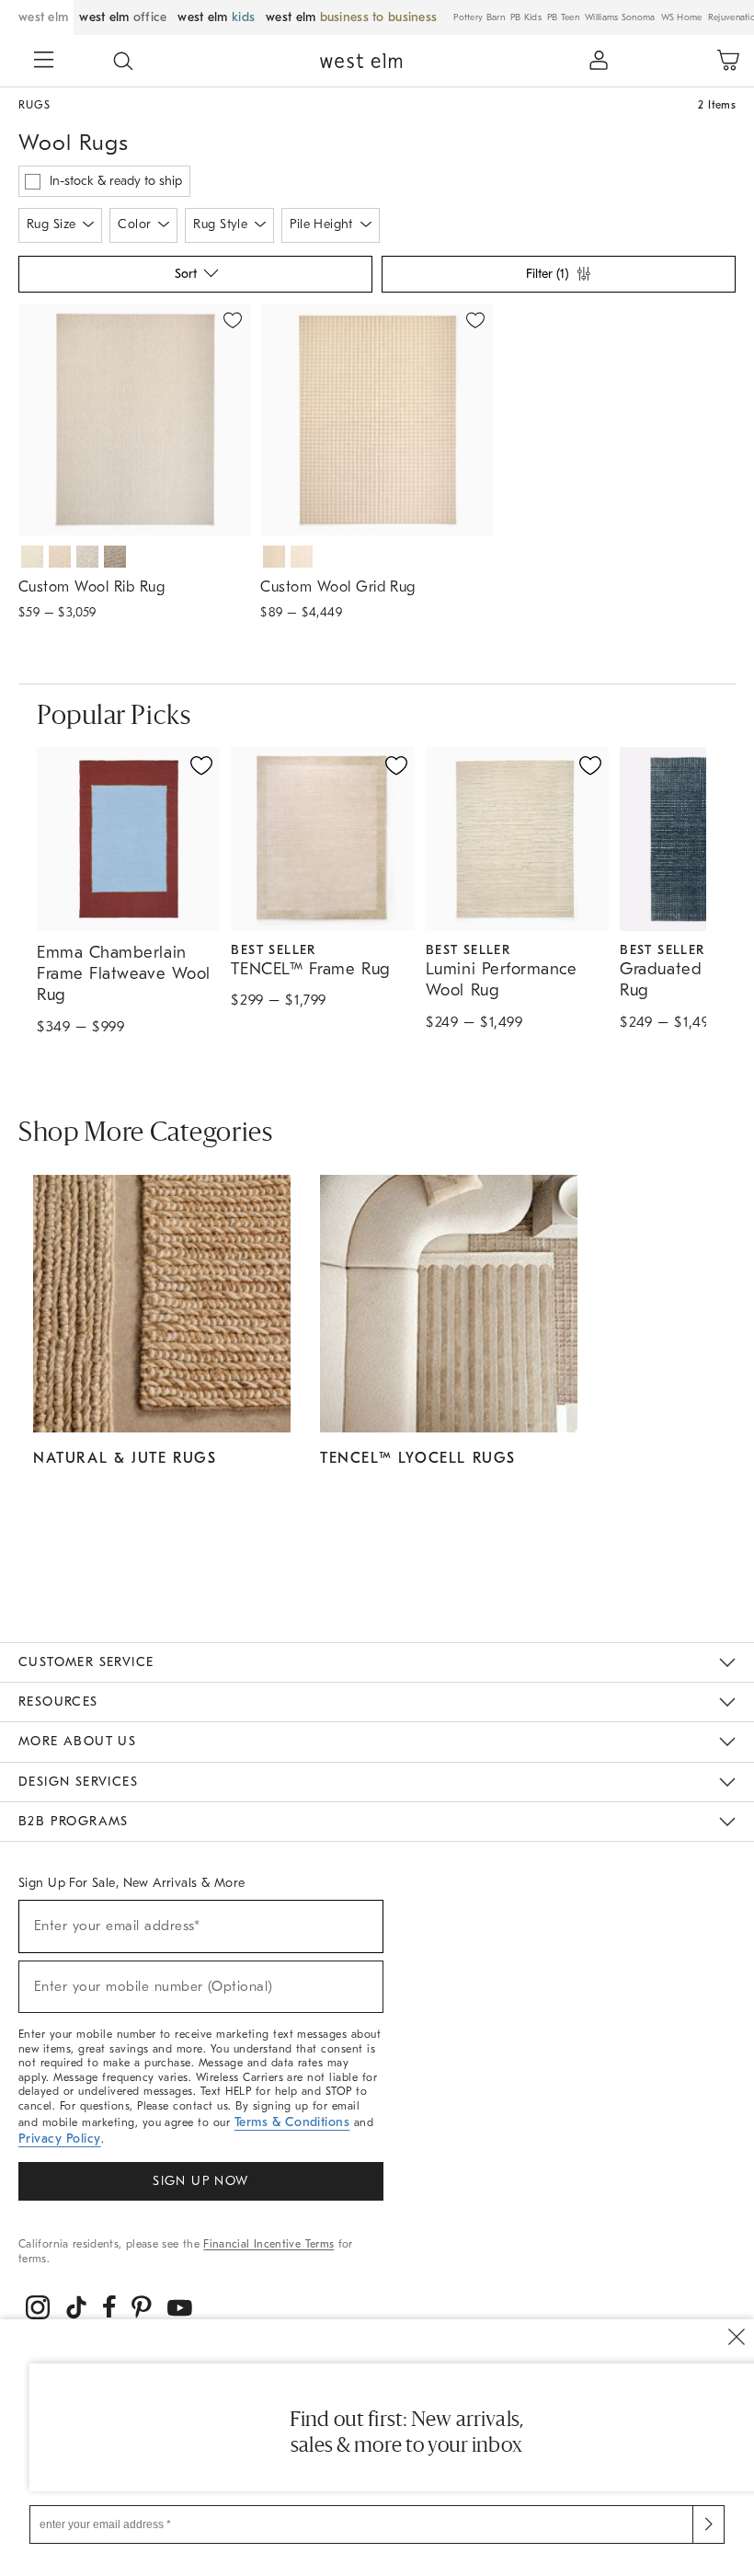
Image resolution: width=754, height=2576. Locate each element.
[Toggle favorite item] (201, 765)
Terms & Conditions (292, 2122)
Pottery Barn (479, 17)
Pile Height (321, 224)
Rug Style (220, 224)
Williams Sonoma (620, 17)
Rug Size (51, 224)
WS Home (682, 17)
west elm (43, 17)
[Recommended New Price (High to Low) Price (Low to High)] (194, 279)
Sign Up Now (200, 2181)
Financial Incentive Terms (268, 2244)
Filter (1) (547, 274)
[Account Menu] (599, 61)
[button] (123, 61)
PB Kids (526, 17)
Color (134, 224)
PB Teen (563, 17)
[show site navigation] (44, 62)
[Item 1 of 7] (135, 420)
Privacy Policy (60, 2139)
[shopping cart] (728, 61)
